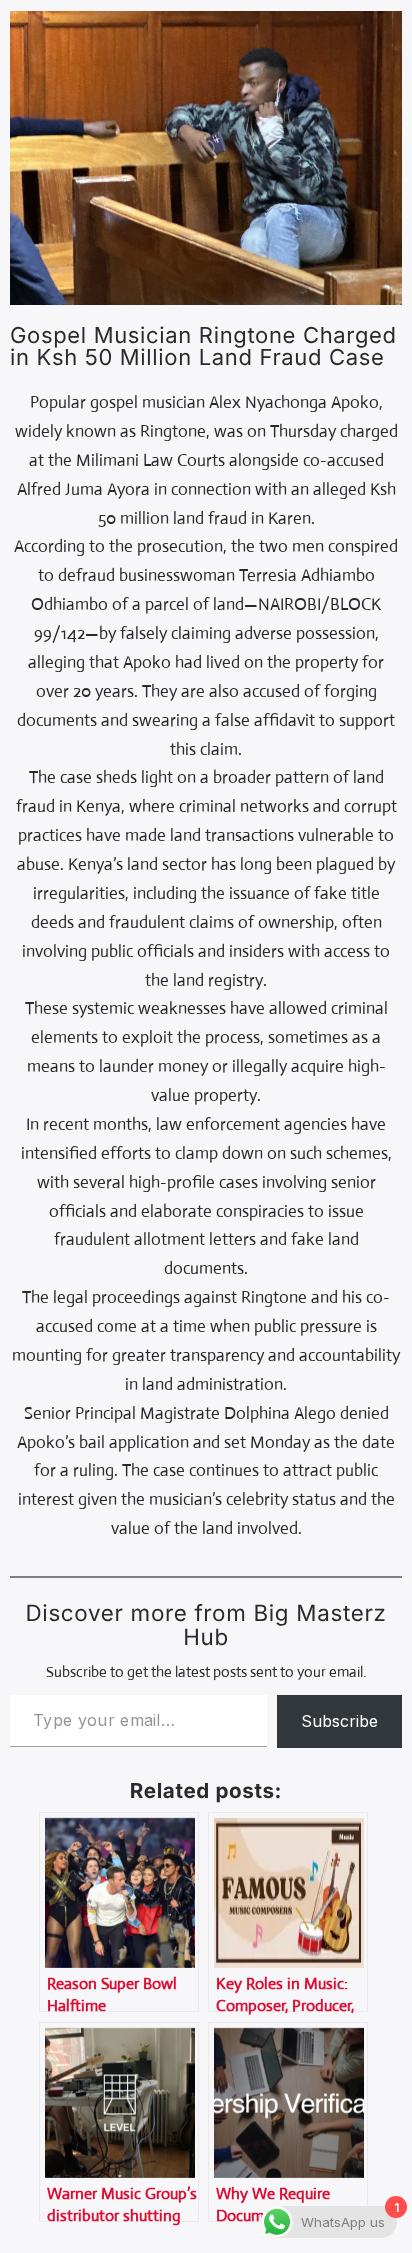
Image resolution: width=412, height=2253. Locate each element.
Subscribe (339, 1721)
